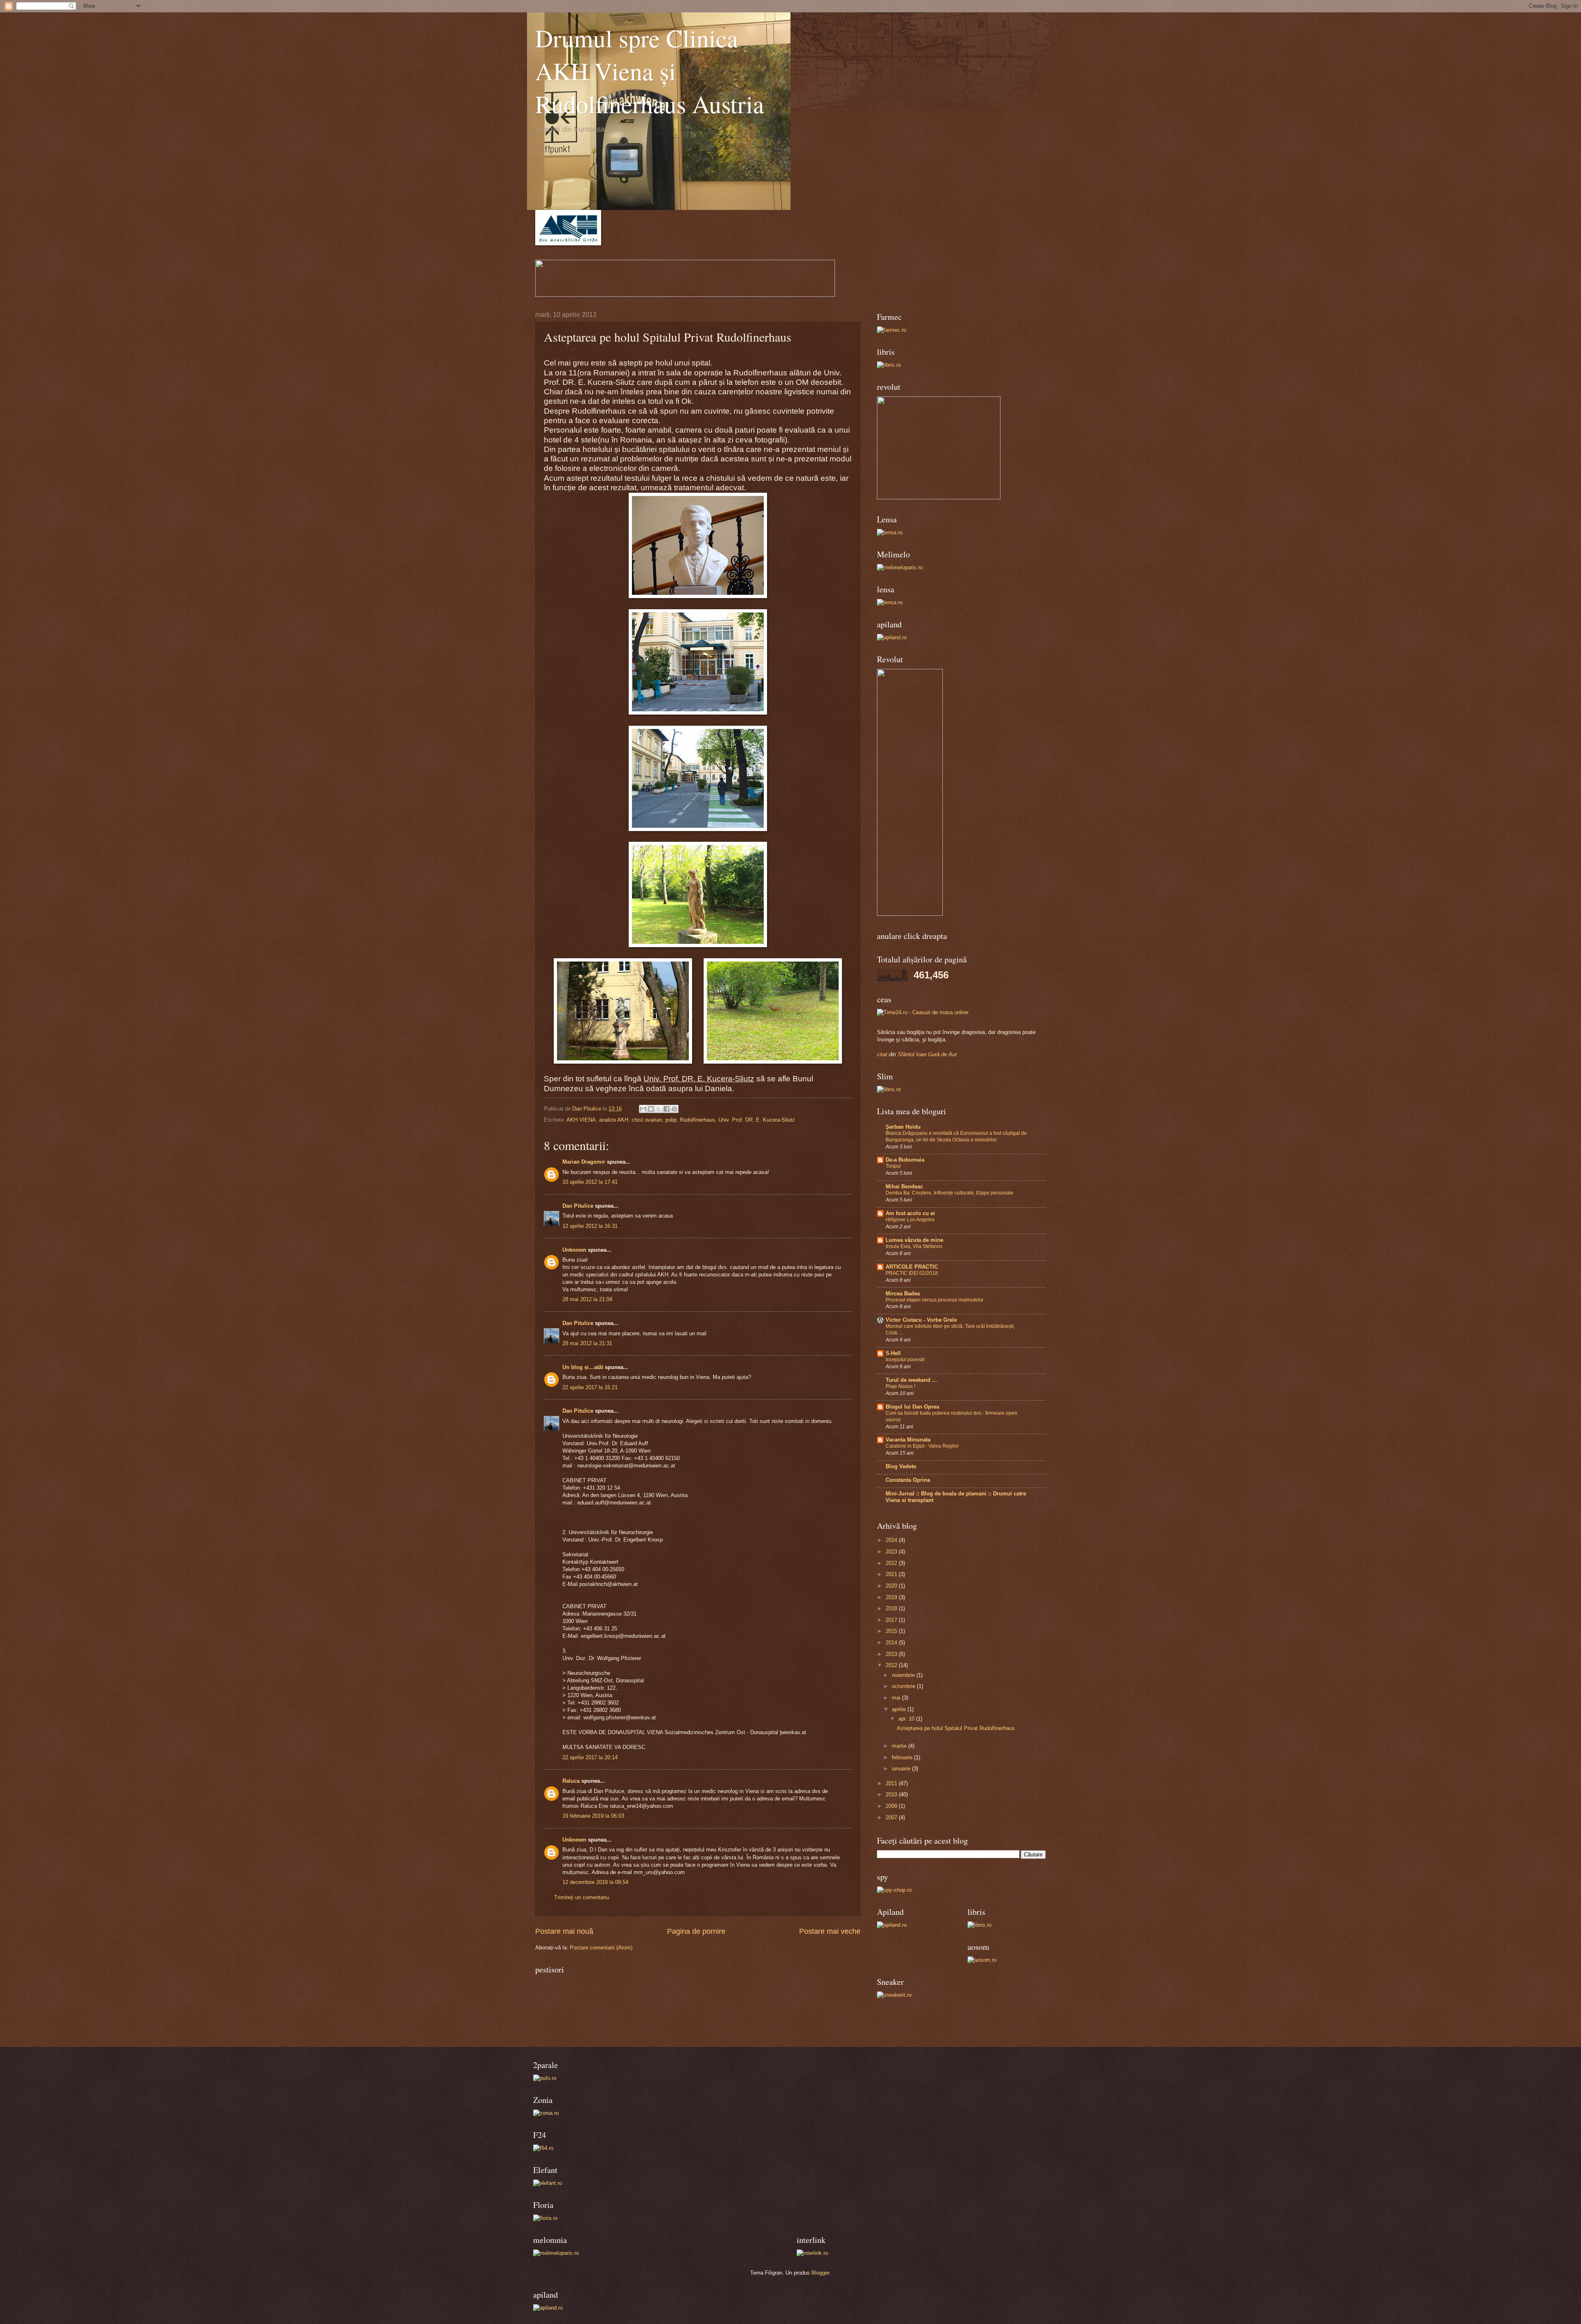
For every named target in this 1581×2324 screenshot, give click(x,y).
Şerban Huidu (903, 1127)
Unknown (574, 1250)
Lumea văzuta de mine (914, 1240)
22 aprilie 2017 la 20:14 (590, 1757)
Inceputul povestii (905, 1360)
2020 (892, 1586)
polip (671, 1120)
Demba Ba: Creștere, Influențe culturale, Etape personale (949, 1193)
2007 (892, 1818)
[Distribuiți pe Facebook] (667, 1109)
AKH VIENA (581, 1120)
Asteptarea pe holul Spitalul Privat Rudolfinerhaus (956, 1728)
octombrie (904, 1686)
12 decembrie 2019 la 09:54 (595, 1882)
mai (897, 1698)
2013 (892, 1654)
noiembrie (904, 1675)
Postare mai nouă (564, 1931)
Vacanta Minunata (908, 1440)
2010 (892, 1794)
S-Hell (893, 1353)
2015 (892, 1631)
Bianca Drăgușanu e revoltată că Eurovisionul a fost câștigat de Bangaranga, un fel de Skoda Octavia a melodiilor (956, 1136)
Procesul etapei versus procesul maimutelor (935, 1300)
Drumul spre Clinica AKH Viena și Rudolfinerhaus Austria (650, 71)
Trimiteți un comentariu (582, 1897)
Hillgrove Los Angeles (910, 1220)
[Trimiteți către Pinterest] (674, 1109)
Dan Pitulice (578, 1206)
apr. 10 (907, 1719)
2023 (892, 1552)
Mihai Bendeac (904, 1186)
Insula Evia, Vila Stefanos (914, 1246)
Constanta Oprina (908, 1480)
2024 (892, 1540)
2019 (892, 1597)
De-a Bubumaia (905, 1160)
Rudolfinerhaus (697, 1120)
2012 (892, 1665)
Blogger (820, 2273)
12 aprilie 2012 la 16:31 (590, 1226)
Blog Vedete (901, 1466)
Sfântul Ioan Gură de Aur (927, 1054)
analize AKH (614, 1120)
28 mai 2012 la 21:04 (587, 1299)
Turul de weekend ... (911, 1380)
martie (900, 1746)
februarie (903, 1757)
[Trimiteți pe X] (659, 1109)
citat (882, 1054)
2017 (892, 1620)
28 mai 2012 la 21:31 (587, 1343)
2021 (892, 1574)
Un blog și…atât (583, 1367)
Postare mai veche (830, 1931)
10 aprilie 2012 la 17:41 (590, 1182)
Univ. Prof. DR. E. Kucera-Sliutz (757, 1120)
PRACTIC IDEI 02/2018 (912, 1273)
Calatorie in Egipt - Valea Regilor (922, 1446)
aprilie (900, 1709)
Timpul (893, 1166)
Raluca (571, 1781)
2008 (892, 1806)
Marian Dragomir (584, 1162)
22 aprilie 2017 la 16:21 (590, 1387)
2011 (892, 1783)
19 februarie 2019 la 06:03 (593, 1816)
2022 (892, 1563)
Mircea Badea (903, 1294)
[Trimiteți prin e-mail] (643, 1109)
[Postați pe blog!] (651, 1109)
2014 (892, 1643)
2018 (892, 1608)
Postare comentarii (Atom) (601, 1948)
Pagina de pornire (696, 1931)
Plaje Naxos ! (900, 1386)
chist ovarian (647, 1120)
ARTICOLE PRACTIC (912, 1267)
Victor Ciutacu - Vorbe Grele (921, 1320)
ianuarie (902, 1769)
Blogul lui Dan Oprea (912, 1407)
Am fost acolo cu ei (910, 1213)
